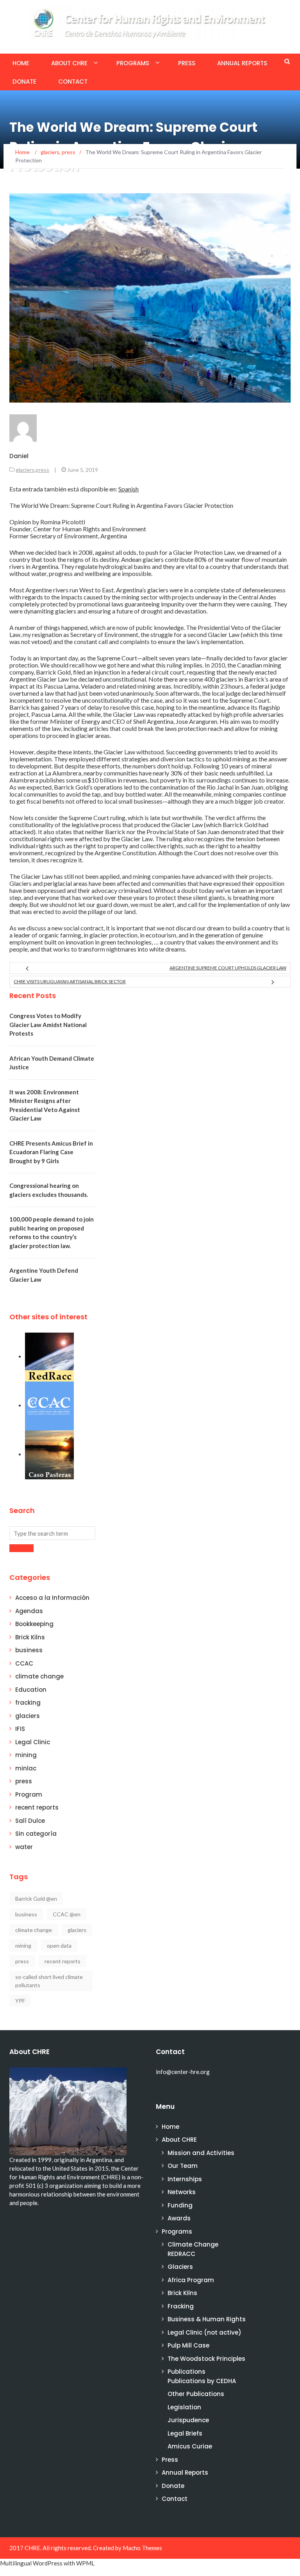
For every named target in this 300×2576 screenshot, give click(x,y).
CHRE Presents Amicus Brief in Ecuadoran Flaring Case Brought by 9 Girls (51, 1152)
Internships (185, 2179)
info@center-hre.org (183, 2072)
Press (187, 63)
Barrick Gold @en (36, 1899)
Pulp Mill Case (188, 2345)
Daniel (19, 456)
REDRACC (181, 2254)
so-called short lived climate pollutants (49, 1981)
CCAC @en (67, 1914)
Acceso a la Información (52, 1598)
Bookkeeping (34, 1624)
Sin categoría (36, 1834)
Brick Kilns (30, 1637)
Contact (73, 82)
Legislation (184, 2407)
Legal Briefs (185, 2433)
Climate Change (193, 2244)
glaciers (25, 470)
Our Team (183, 2166)
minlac (26, 1768)
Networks (182, 2192)
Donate (24, 82)
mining (26, 1755)
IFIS (20, 1729)
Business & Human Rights (207, 2319)
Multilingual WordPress (31, 2563)
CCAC (24, 1663)
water (24, 1847)
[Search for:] (52, 1533)
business (29, 1650)
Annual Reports (242, 63)
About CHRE (69, 63)
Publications (187, 2372)
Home (21, 63)
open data (59, 1945)
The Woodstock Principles (206, 2359)
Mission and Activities (201, 2153)
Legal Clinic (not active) (204, 2332)
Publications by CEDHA (202, 2381)
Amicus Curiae (190, 2446)
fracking (28, 1703)
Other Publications (196, 2394)
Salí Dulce (30, 1821)
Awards (179, 2218)
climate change (39, 1676)
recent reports (37, 1807)
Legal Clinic (33, 1742)
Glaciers (180, 2267)
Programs (133, 63)
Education (31, 1690)
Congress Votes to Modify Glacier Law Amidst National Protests (48, 1024)
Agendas (29, 1611)
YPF (20, 2001)
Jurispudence (188, 2420)
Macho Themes (142, 2548)
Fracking (181, 2306)
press (42, 470)
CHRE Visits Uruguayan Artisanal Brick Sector (70, 981)
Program (29, 1794)
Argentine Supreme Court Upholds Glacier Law (228, 968)
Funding (180, 2205)
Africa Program (191, 2280)
